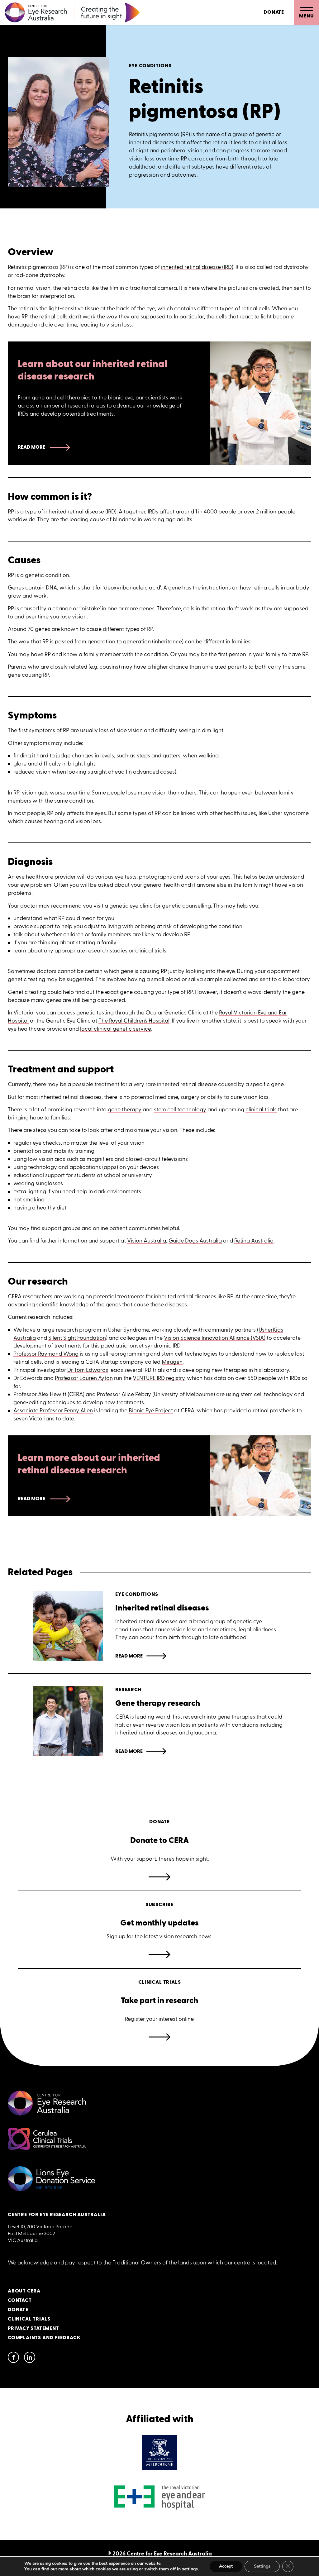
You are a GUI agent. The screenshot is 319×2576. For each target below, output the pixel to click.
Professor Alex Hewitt (40, 1394)
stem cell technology (180, 1109)
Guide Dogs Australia (195, 1241)
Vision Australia (147, 1241)
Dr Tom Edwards (88, 1370)
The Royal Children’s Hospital (134, 1021)
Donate (274, 12)
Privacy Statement (33, 2328)
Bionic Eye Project (151, 1410)
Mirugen (172, 1362)
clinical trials (261, 1109)
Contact (20, 2300)
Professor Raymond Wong (46, 1354)
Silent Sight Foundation (77, 1338)
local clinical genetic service (115, 1029)
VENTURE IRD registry (159, 1378)
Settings (262, 2566)
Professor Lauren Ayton (84, 1378)
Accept (226, 2566)
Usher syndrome (288, 813)
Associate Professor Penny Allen (53, 1410)
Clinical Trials (29, 2319)
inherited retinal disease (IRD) (197, 267)
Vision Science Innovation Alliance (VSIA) (215, 1338)
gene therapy (125, 1109)
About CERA (24, 2291)
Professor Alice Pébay (124, 1394)
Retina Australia (254, 1241)
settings (190, 2569)
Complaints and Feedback (44, 2338)
